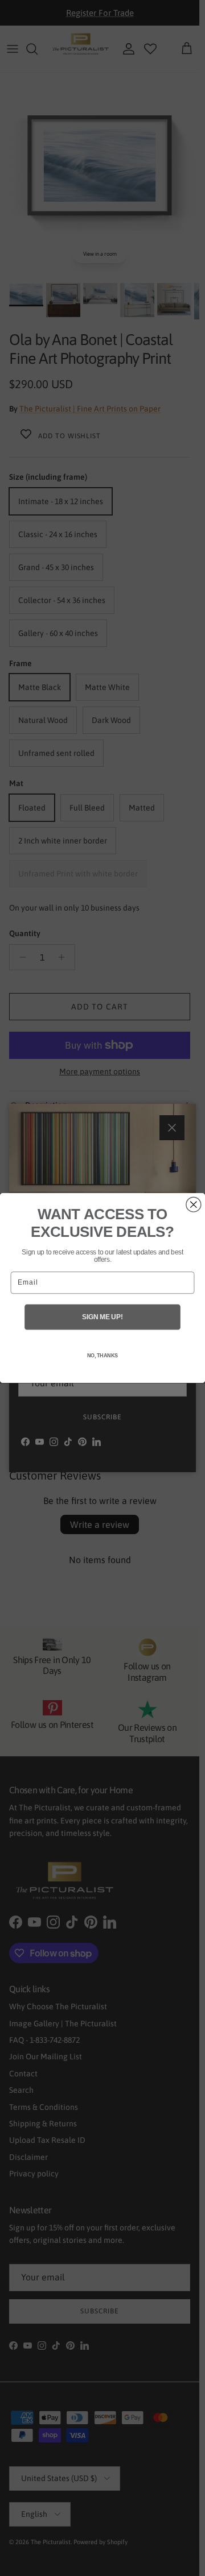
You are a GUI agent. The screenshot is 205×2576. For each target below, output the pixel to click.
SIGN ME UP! (102, 1317)
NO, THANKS (102, 1356)
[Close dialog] (194, 1204)
